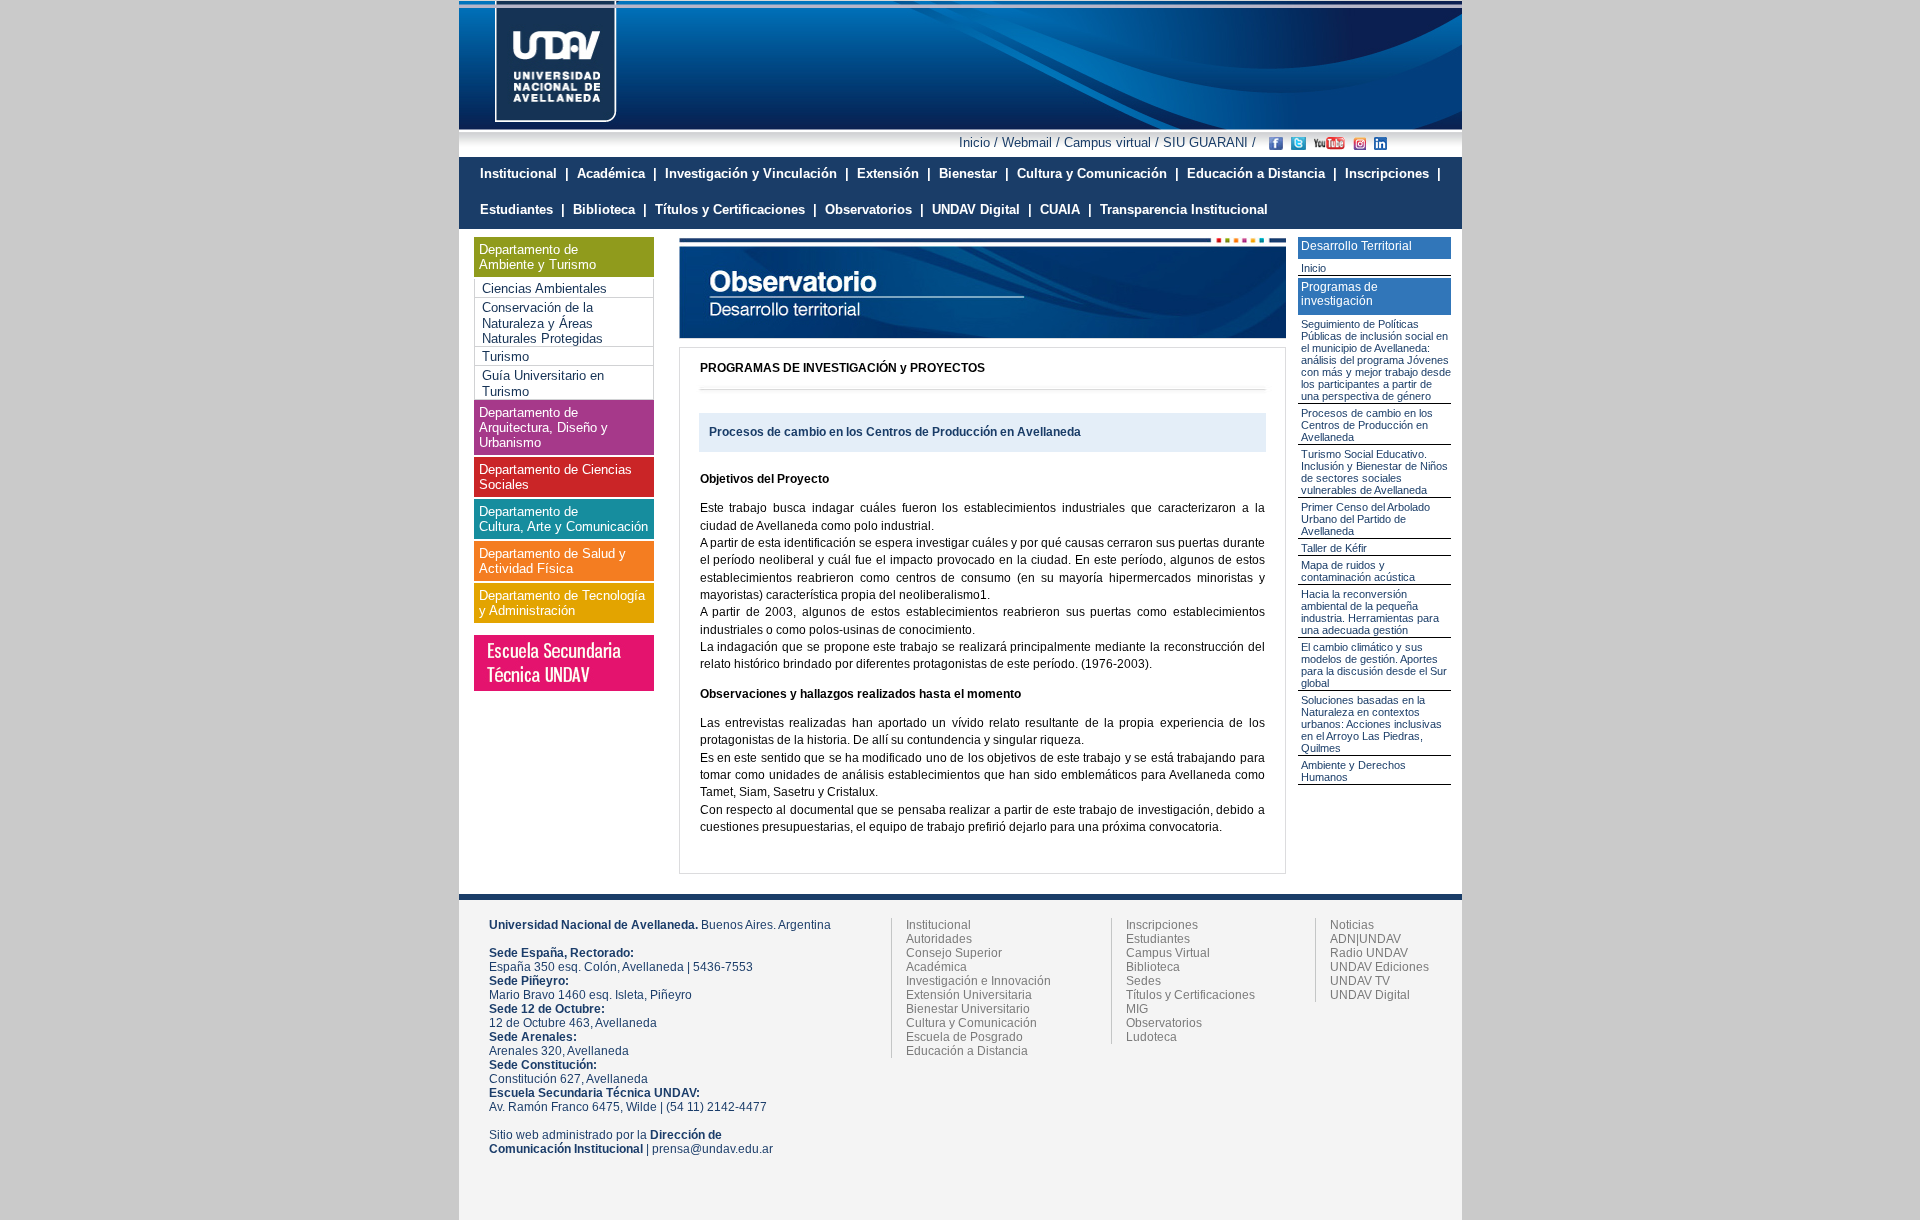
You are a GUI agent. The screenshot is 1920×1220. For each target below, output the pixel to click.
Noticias (1352, 925)
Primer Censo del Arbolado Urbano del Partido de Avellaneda (1365, 519)
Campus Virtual (1168, 953)
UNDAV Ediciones (1379, 967)
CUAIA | (1066, 209)
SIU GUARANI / (1207, 142)
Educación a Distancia (967, 1051)
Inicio (1313, 268)
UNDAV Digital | (982, 209)
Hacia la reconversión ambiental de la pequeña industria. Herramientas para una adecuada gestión (1370, 612)
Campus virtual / (1111, 142)
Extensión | (894, 173)
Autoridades (939, 939)
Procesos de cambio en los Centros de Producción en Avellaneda (1367, 425)
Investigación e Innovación (978, 981)
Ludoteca (1151, 1037)
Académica (936, 967)
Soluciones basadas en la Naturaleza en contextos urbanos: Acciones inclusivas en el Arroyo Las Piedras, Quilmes (1371, 724)
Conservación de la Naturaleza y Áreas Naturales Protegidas (542, 323)
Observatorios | (874, 209)
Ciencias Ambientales (544, 288)
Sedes (1143, 981)
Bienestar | (974, 173)
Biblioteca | (610, 209)
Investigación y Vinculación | (757, 173)
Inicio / (980, 142)
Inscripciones (1162, 925)
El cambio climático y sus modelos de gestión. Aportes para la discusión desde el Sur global (1374, 665)
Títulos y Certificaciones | (736, 209)
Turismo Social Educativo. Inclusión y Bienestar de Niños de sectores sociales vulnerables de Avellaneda (1374, 472)
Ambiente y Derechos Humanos (1353, 771)
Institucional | (524, 173)
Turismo (505, 356)
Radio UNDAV (1369, 953)
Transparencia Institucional (1184, 209)
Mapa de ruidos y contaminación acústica (1358, 571)
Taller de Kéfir (1334, 548)
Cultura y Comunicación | (1098, 173)
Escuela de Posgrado (964, 1037)
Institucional (938, 925)
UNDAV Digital (1370, 995)
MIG (1137, 1009)
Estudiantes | (522, 209)
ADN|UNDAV (1365, 939)
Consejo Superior (954, 953)
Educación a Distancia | (1262, 173)
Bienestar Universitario (968, 1009)
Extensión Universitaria (969, 995)
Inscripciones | (1393, 173)
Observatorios (1164, 1023)
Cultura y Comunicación (971, 1023)
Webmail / (1033, 142)
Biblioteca (1153, 967)
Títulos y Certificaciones (1190, 995)
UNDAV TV (1360, 981)
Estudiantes (1158, 939)
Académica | (617, 173)
